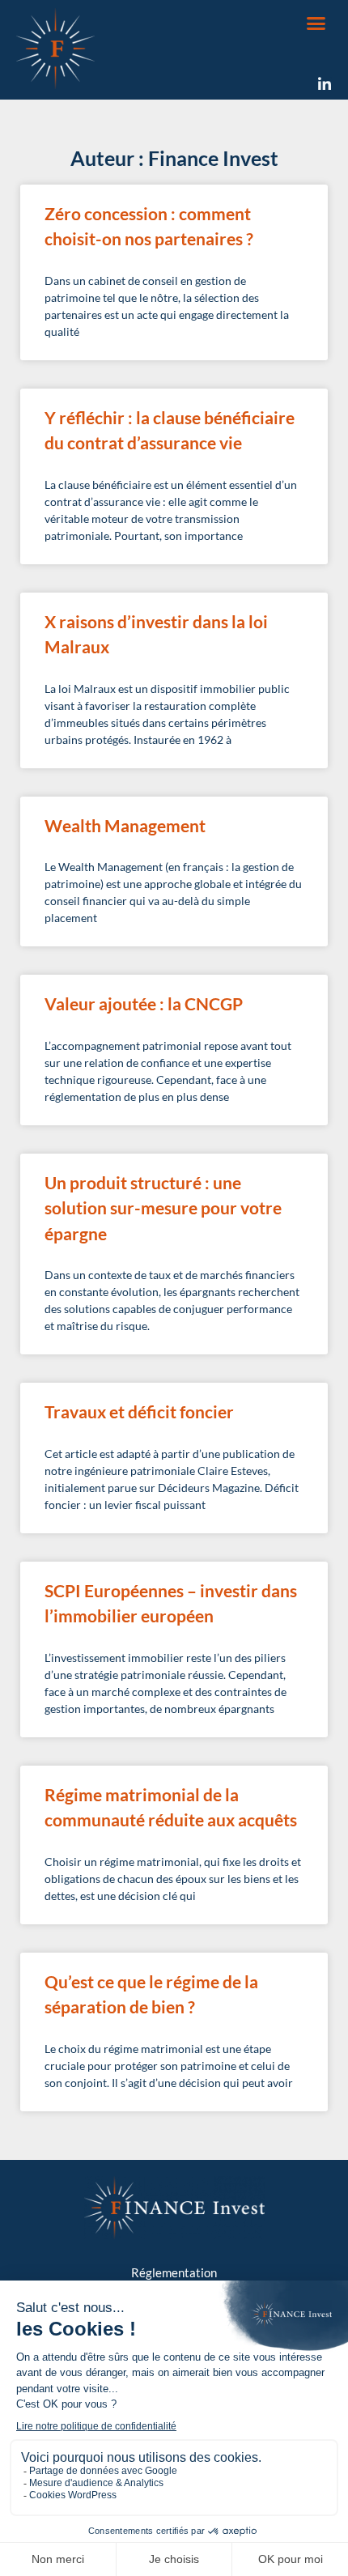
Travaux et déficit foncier (139, 1411)
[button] (316, 23)
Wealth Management (125, 825)
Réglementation (174, 2272)
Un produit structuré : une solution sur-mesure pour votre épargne (163, 1208)
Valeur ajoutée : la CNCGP (144, 1003)
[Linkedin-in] (325, 84)
